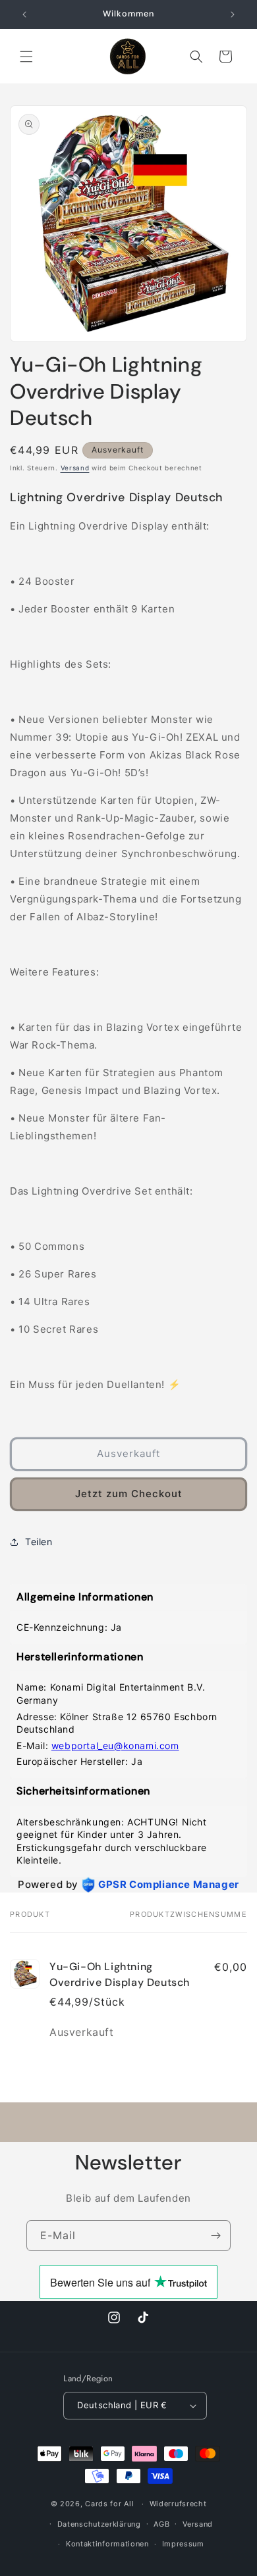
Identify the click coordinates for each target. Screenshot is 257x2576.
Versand (75, 468)
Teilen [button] (39, 1542)
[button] (26, 57)
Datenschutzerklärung (99, 2524)
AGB (161, 2524)
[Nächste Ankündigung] (233, 14)
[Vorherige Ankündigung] (24, 14)
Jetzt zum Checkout (129, 1494)
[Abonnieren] (215, 2236)
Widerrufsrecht (178, 2504)
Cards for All (109, 2504)
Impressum (183, 2544)
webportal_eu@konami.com (115, 1746)
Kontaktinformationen (107, 2544)
